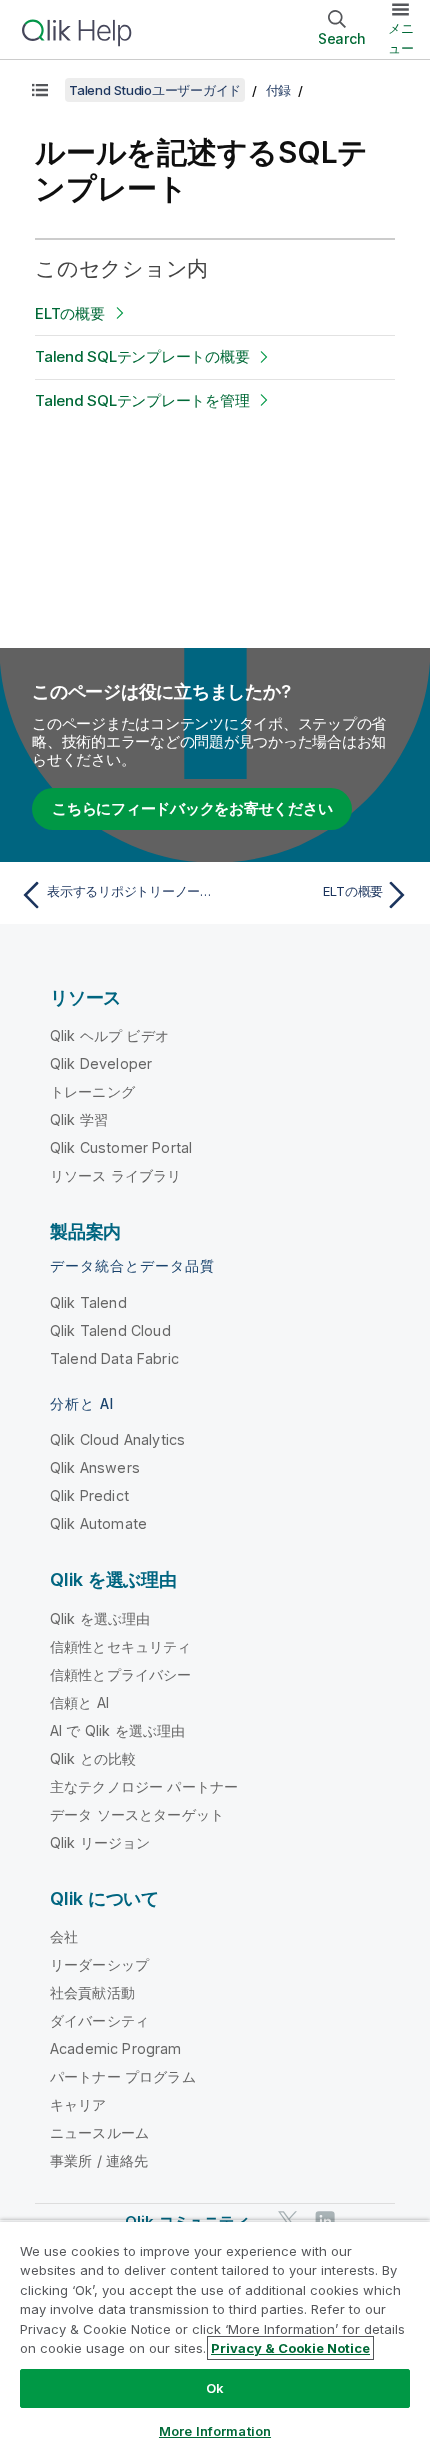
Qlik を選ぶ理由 (100, 1618)
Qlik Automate (98, 1523)
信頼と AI (79, 1702)
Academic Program (116, 2048)
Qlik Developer (101, 1063)
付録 (279, 90)
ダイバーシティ (99, 2020)
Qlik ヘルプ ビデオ (109, 1035)
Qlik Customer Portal (121, 1147)
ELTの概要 (70, 313)
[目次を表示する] (40, 90)
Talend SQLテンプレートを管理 (142, 400)
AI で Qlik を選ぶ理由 (117, 1730)
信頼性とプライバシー (121, 1674)
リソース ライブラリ (116, 1175)
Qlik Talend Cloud (110, 1330)
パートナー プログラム (123, 2076)
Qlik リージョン (100, 1842)
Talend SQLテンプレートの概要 (142, 356)
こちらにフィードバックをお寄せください (192, 808)
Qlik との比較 (93, 1758)
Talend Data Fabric (114, 1358)
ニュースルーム (99, 2132)
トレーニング (92, 1091)
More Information (215, 2431)
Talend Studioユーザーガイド (155, 90)
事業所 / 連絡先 (99, 2160)
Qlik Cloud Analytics (117, 1439)
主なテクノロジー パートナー (144, 1786)
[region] (215, 2337)
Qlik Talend (88, 1302)
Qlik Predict (89, 1495)
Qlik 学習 (79, 1119)
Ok (215, 2388)
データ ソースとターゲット (137, 1814)
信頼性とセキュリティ (121, 1646)
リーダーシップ (99, 1964)
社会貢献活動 (92, 1992)
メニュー (401, 38)
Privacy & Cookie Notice (290, 2348)
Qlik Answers (95, 1467)
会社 (64, 1936)
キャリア (78, 2104)
